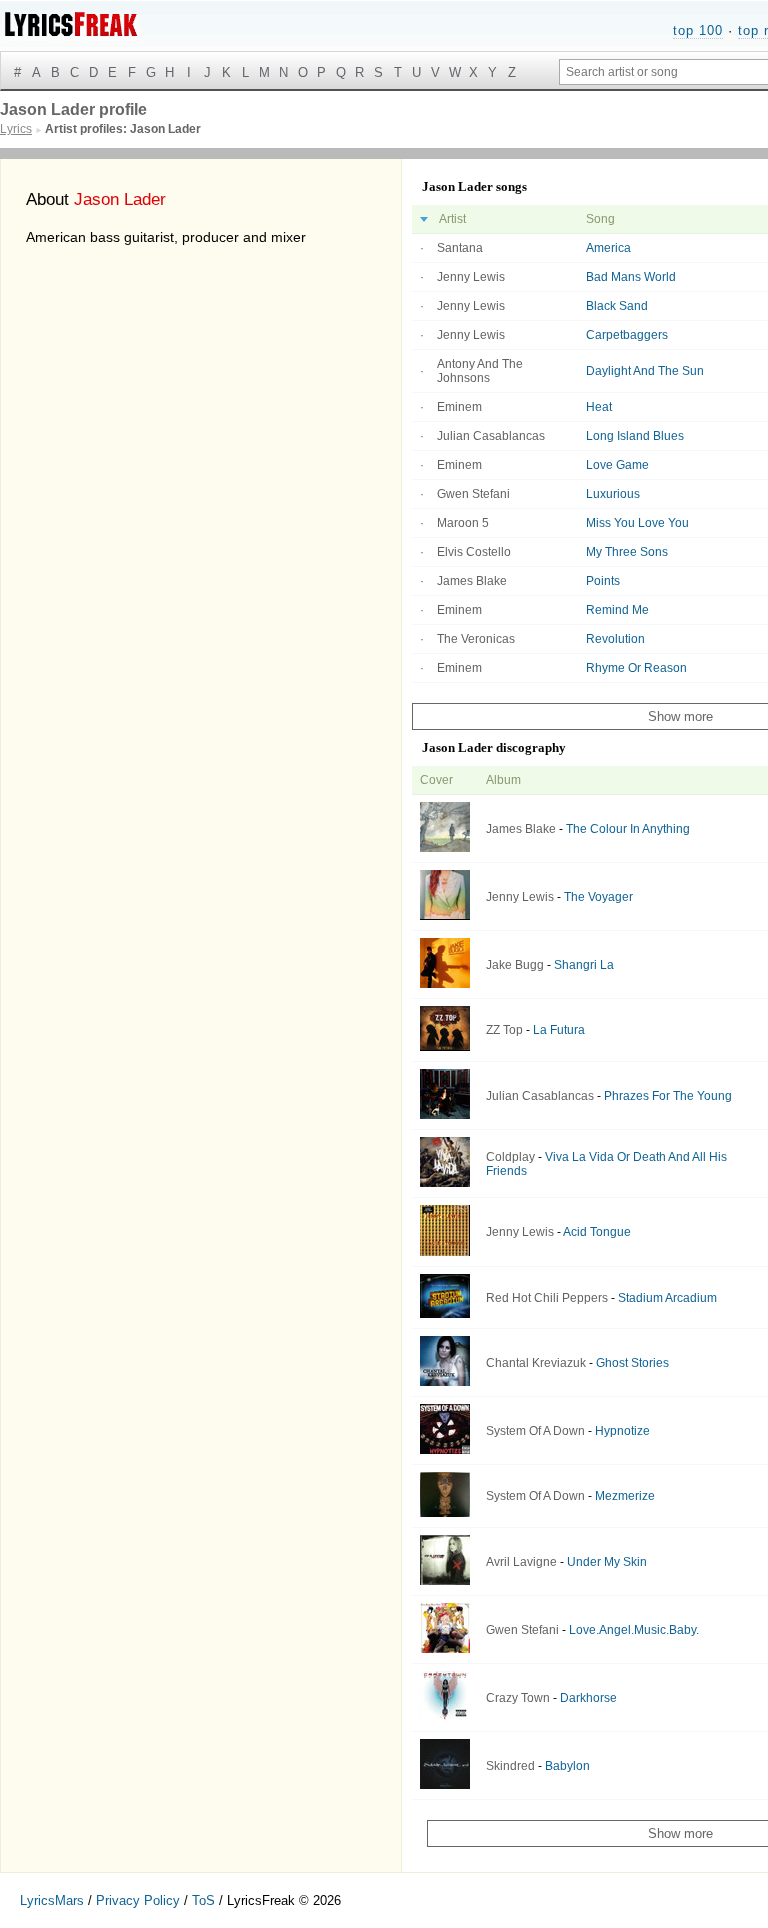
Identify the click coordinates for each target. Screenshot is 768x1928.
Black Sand (617, 306)
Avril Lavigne (521, 1562)
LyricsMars (52, 1900)
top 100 (698, 30)
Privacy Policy (138, 1900)
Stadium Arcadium (667, 1298)
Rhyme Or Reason (636, 668)
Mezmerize (625, 1496)
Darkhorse (588, 1698)
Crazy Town (518, 1698)
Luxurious (613, 494)
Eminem (459, 407)
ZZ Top (504, 1030)
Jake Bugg (515, 965)
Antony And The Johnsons (480, 371)
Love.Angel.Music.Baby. (634, 1630)
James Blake (472, 581)
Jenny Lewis (471, 277)
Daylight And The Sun (645, 371)
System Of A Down (535, 1431)
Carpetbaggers (627, 335)
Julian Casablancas (491, 436)
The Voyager (598, 897)
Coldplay (510, 1157)
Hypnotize (622, 1431)
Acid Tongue (597, 1232)
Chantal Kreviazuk (536, 1363)
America (608, 248)
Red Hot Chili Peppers (547, 1298)
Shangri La (584, 965)
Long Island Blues (635, 436)
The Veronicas (476, 639)
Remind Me (617, 610)
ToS (203, 1900)
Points (603, 581)
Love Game (617, 465)
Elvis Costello (474, 552)
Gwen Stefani (473, 494)
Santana (460, 248)
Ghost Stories (632, 1363)
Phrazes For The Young (668, 1096)
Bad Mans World (631, 277)
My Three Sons (627, 552)
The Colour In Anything (628, 829)
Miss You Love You (637, 523)
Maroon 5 (463, 523)
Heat (599, 407)
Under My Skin (607, 1562)
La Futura (559, 1030)
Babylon (567, 1766)
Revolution (615, 639)
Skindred (510, 1766)
